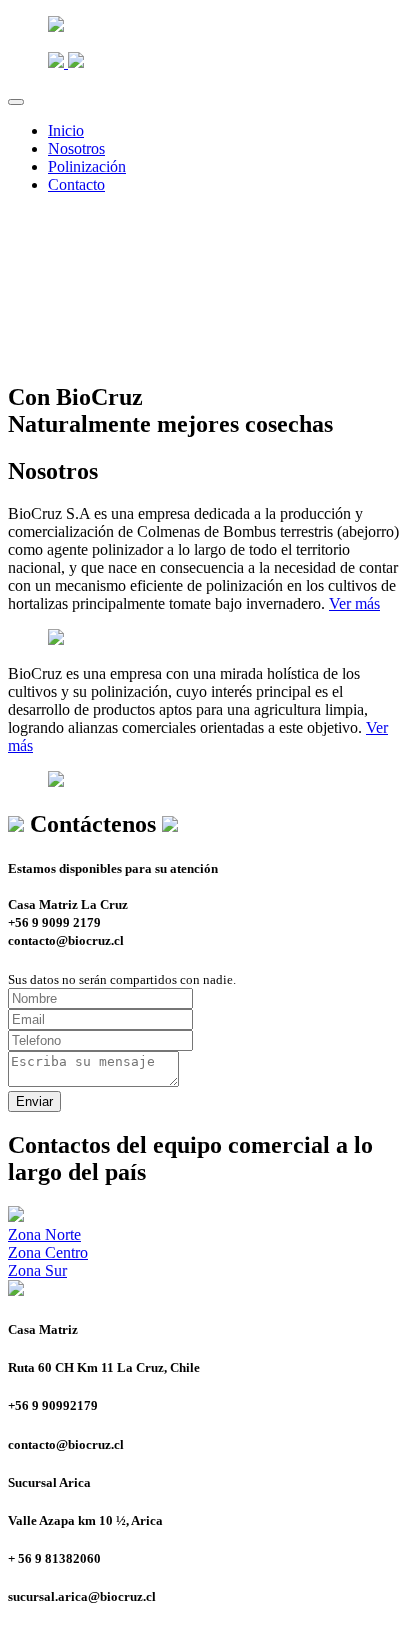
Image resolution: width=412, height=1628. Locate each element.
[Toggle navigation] (16, 102)
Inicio (66, 130)
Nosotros (76, 148)
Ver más (354, 603)
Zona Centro (48, 1252)
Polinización (87, 166)
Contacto (76, 184)
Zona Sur (37, 1270)
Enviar (34, 1101)
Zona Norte (44, 1234)
